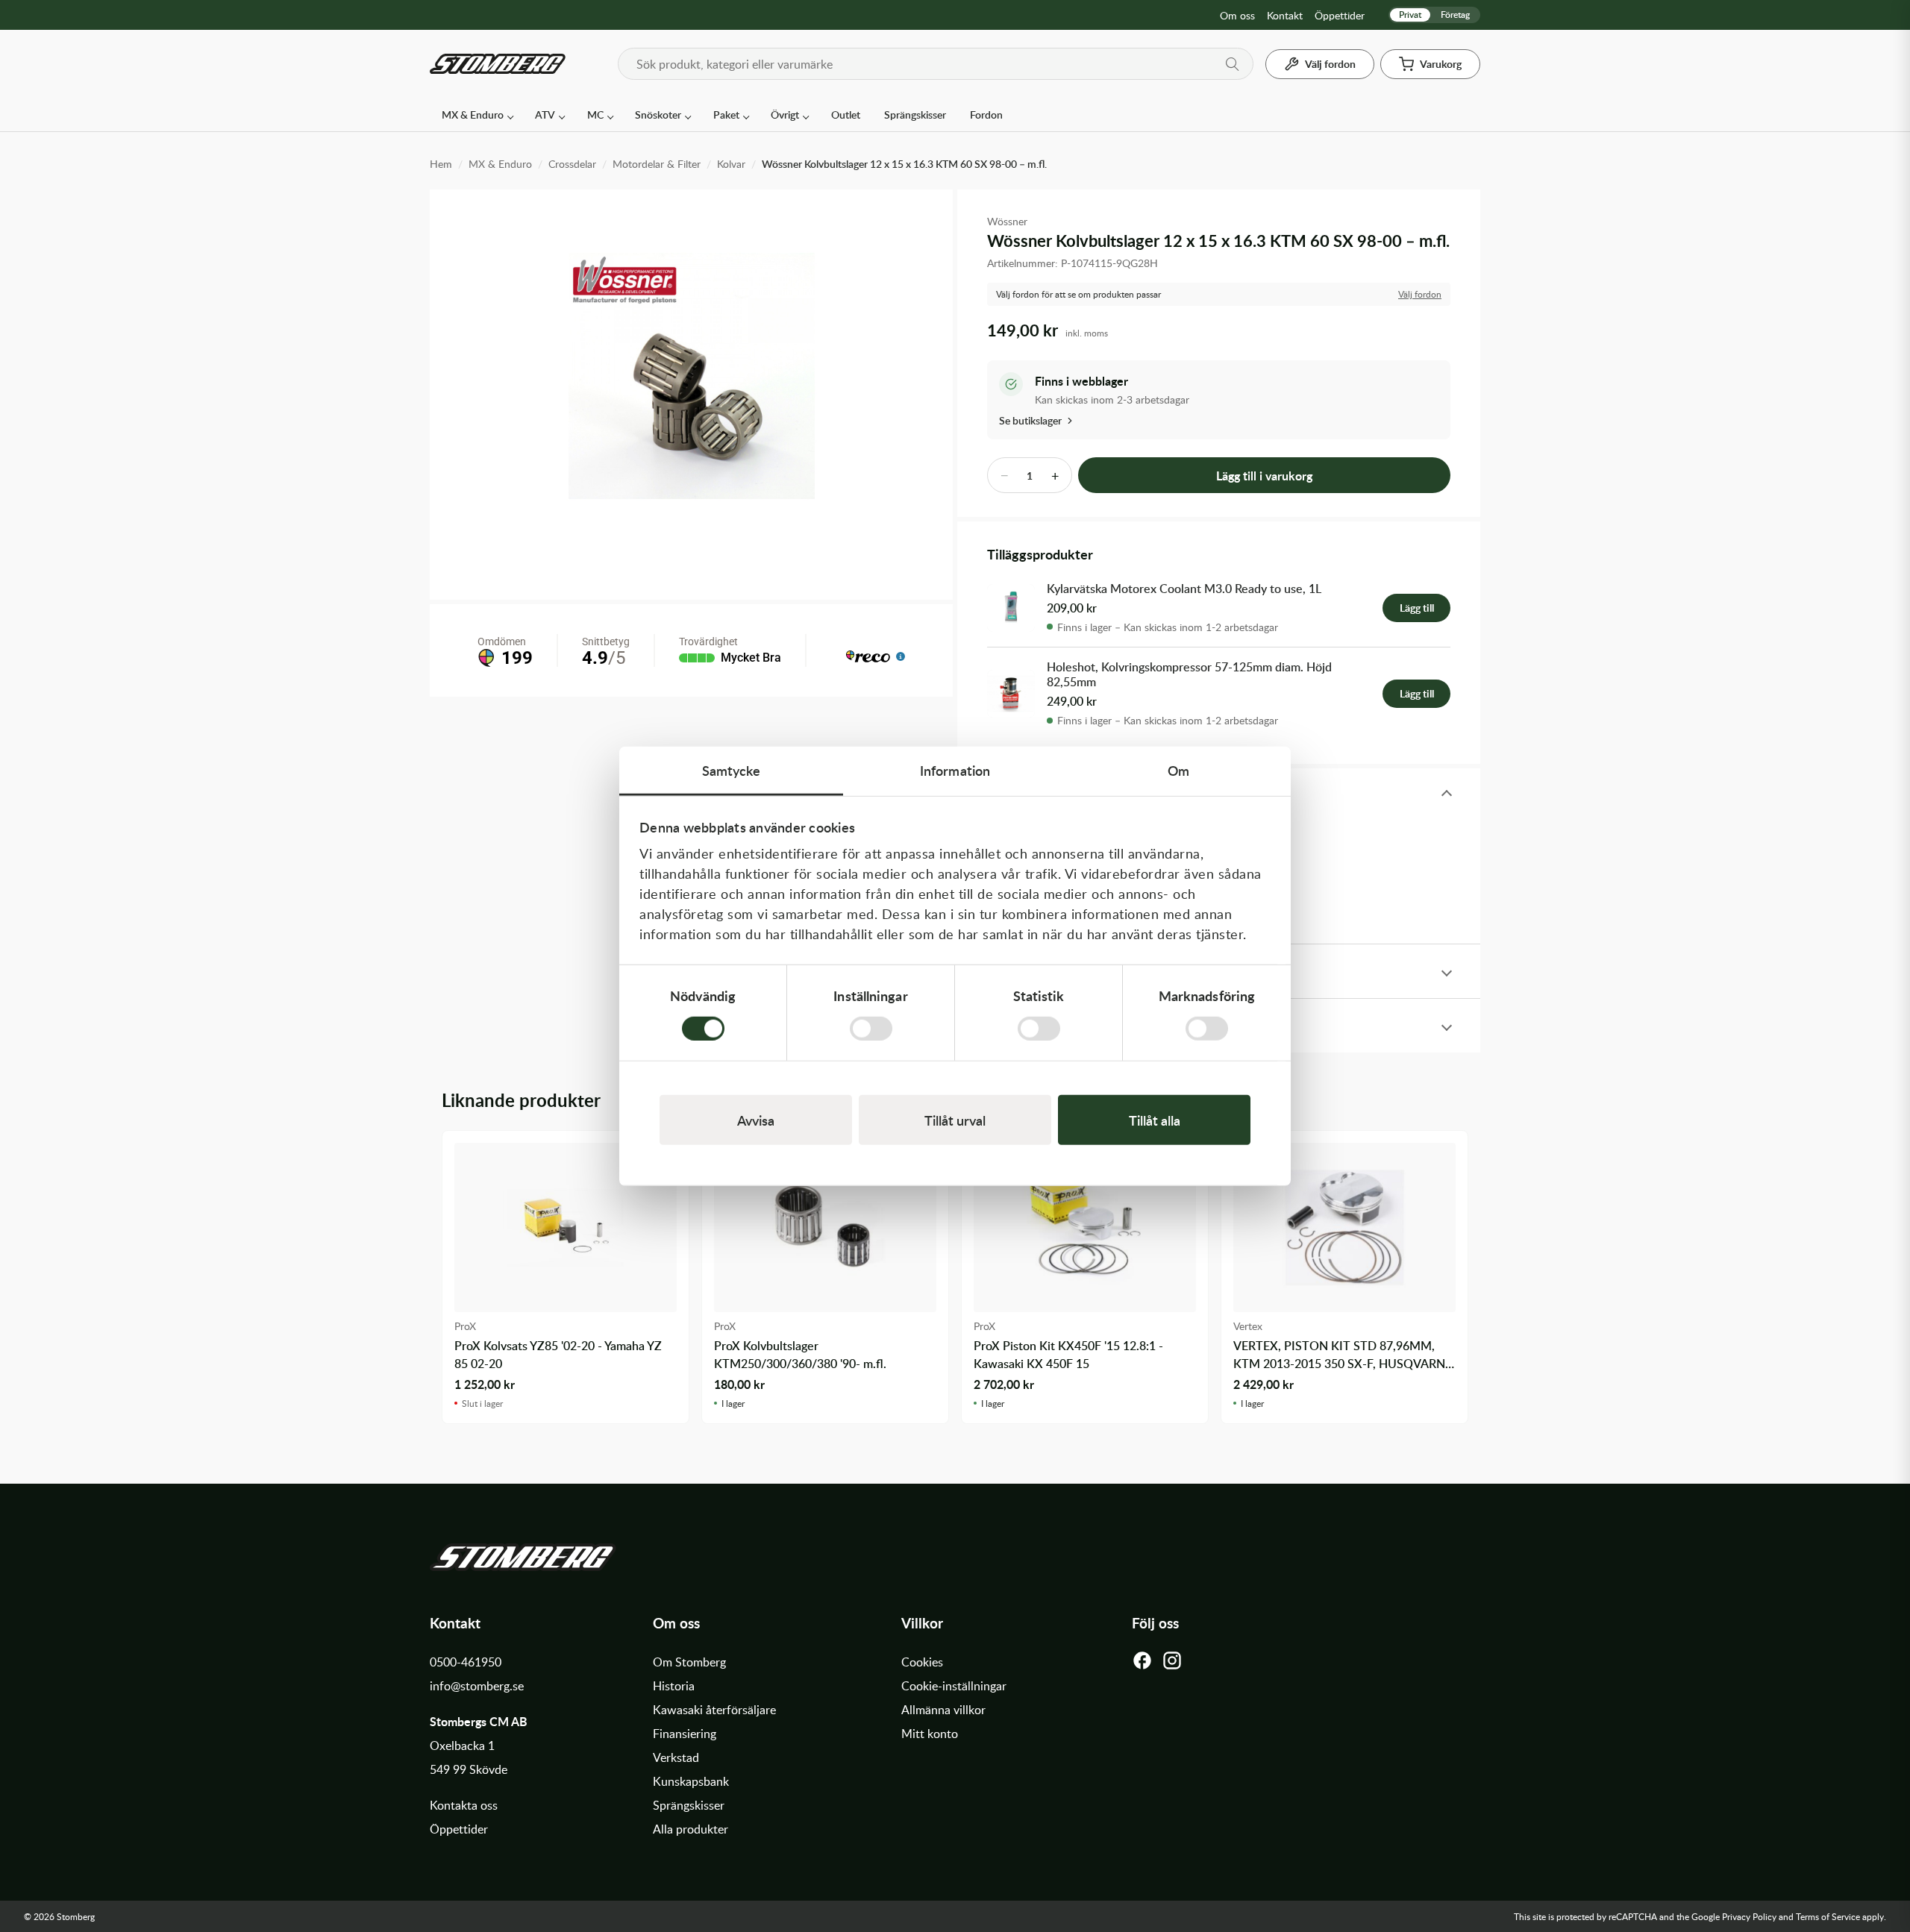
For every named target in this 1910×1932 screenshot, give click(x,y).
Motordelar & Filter (657, 164)
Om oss (1237, 15)
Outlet (846, 115)
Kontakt (1285, 15)
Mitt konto (930, 1734)
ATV (545, 115)
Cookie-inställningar (954, 1686)
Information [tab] (955, 770)
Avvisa (756, 1119)
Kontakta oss (464, 1805)
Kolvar (731, 164)
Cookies (922, 1662)
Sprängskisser (915, 115)
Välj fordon (1420, 294)
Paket (726, 115)
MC (595, 115)
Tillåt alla (1155, 1119)
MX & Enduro (473, 115)
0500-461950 (466, 1662)
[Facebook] (1142, 1664)
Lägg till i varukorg (1264, 476)
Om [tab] (1178, 770)
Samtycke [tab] (732, 770)
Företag (1455, 15)
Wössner (1007, 221)
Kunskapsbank (691, 1781)
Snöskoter (658, 115)
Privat (1410, 15)
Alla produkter (691, 1829)
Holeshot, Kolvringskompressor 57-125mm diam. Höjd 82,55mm (1189, 675)
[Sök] (1233, 64)
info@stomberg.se (477, 1686)
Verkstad (676, 1757)
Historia (674, 1686)
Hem (441, 164)
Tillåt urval (955, 1119)
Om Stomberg (689, 1662)
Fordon (986, 115)
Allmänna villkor (943, 1710)
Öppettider (1340, 15)
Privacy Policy (1749, 1916)
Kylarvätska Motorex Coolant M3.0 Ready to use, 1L (1184, 589)
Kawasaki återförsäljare (714, 1710)
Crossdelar (572, 164)
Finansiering (685, 1734)
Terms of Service (1828, 1916)
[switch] (871, 1028)
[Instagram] (1172, 1664)
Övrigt (785, 115)
